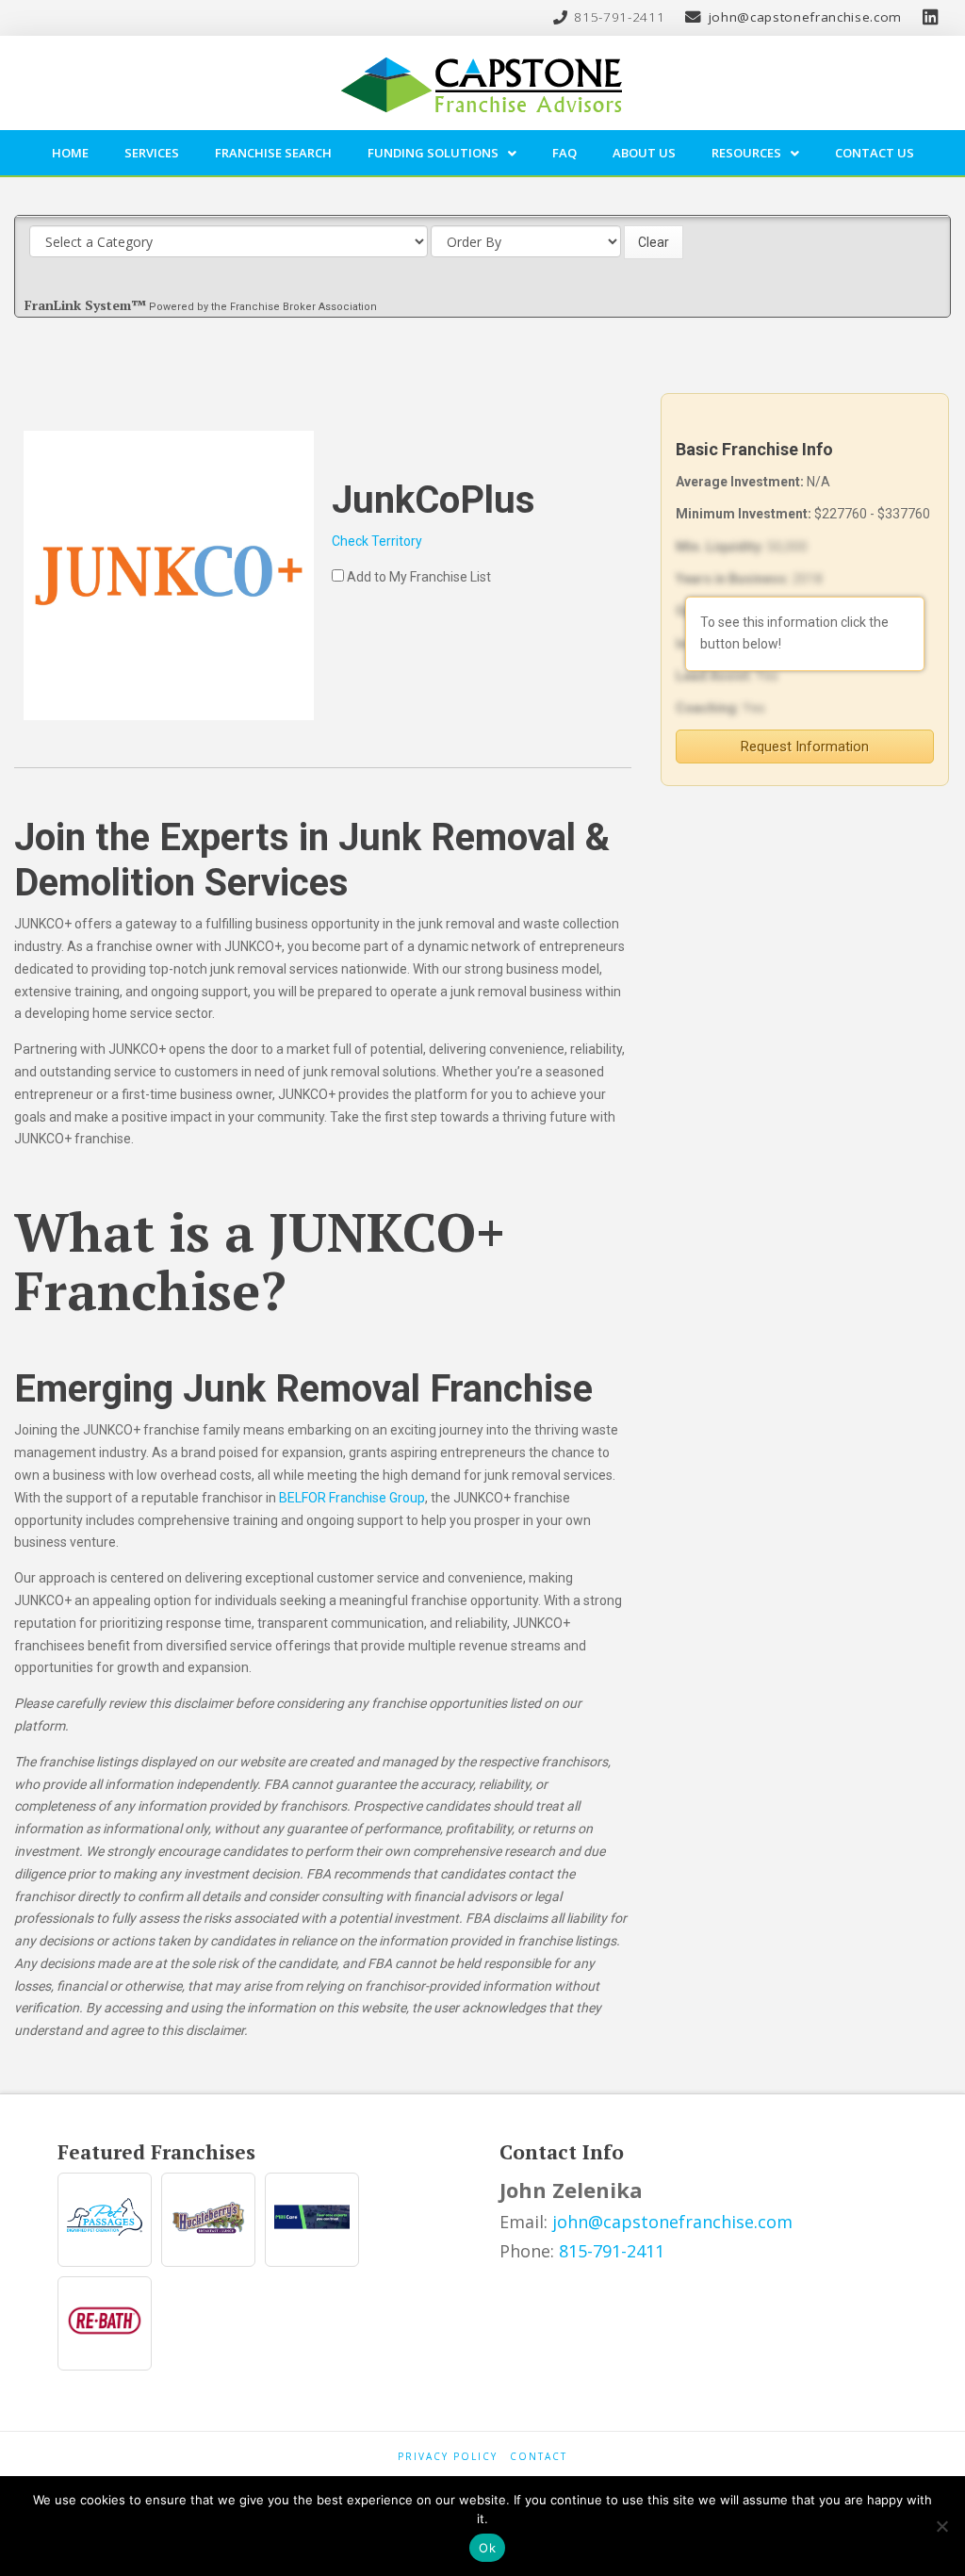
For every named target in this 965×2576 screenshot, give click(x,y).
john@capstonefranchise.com (672, 2222)
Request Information (805, 747)
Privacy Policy (448, 2457)
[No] (941, 2526)
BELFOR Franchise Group (352, 1498)
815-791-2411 (612, 2251)
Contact (539, 2457)
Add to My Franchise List (419, 577)
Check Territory (377, 541)
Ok (487, 2548)
